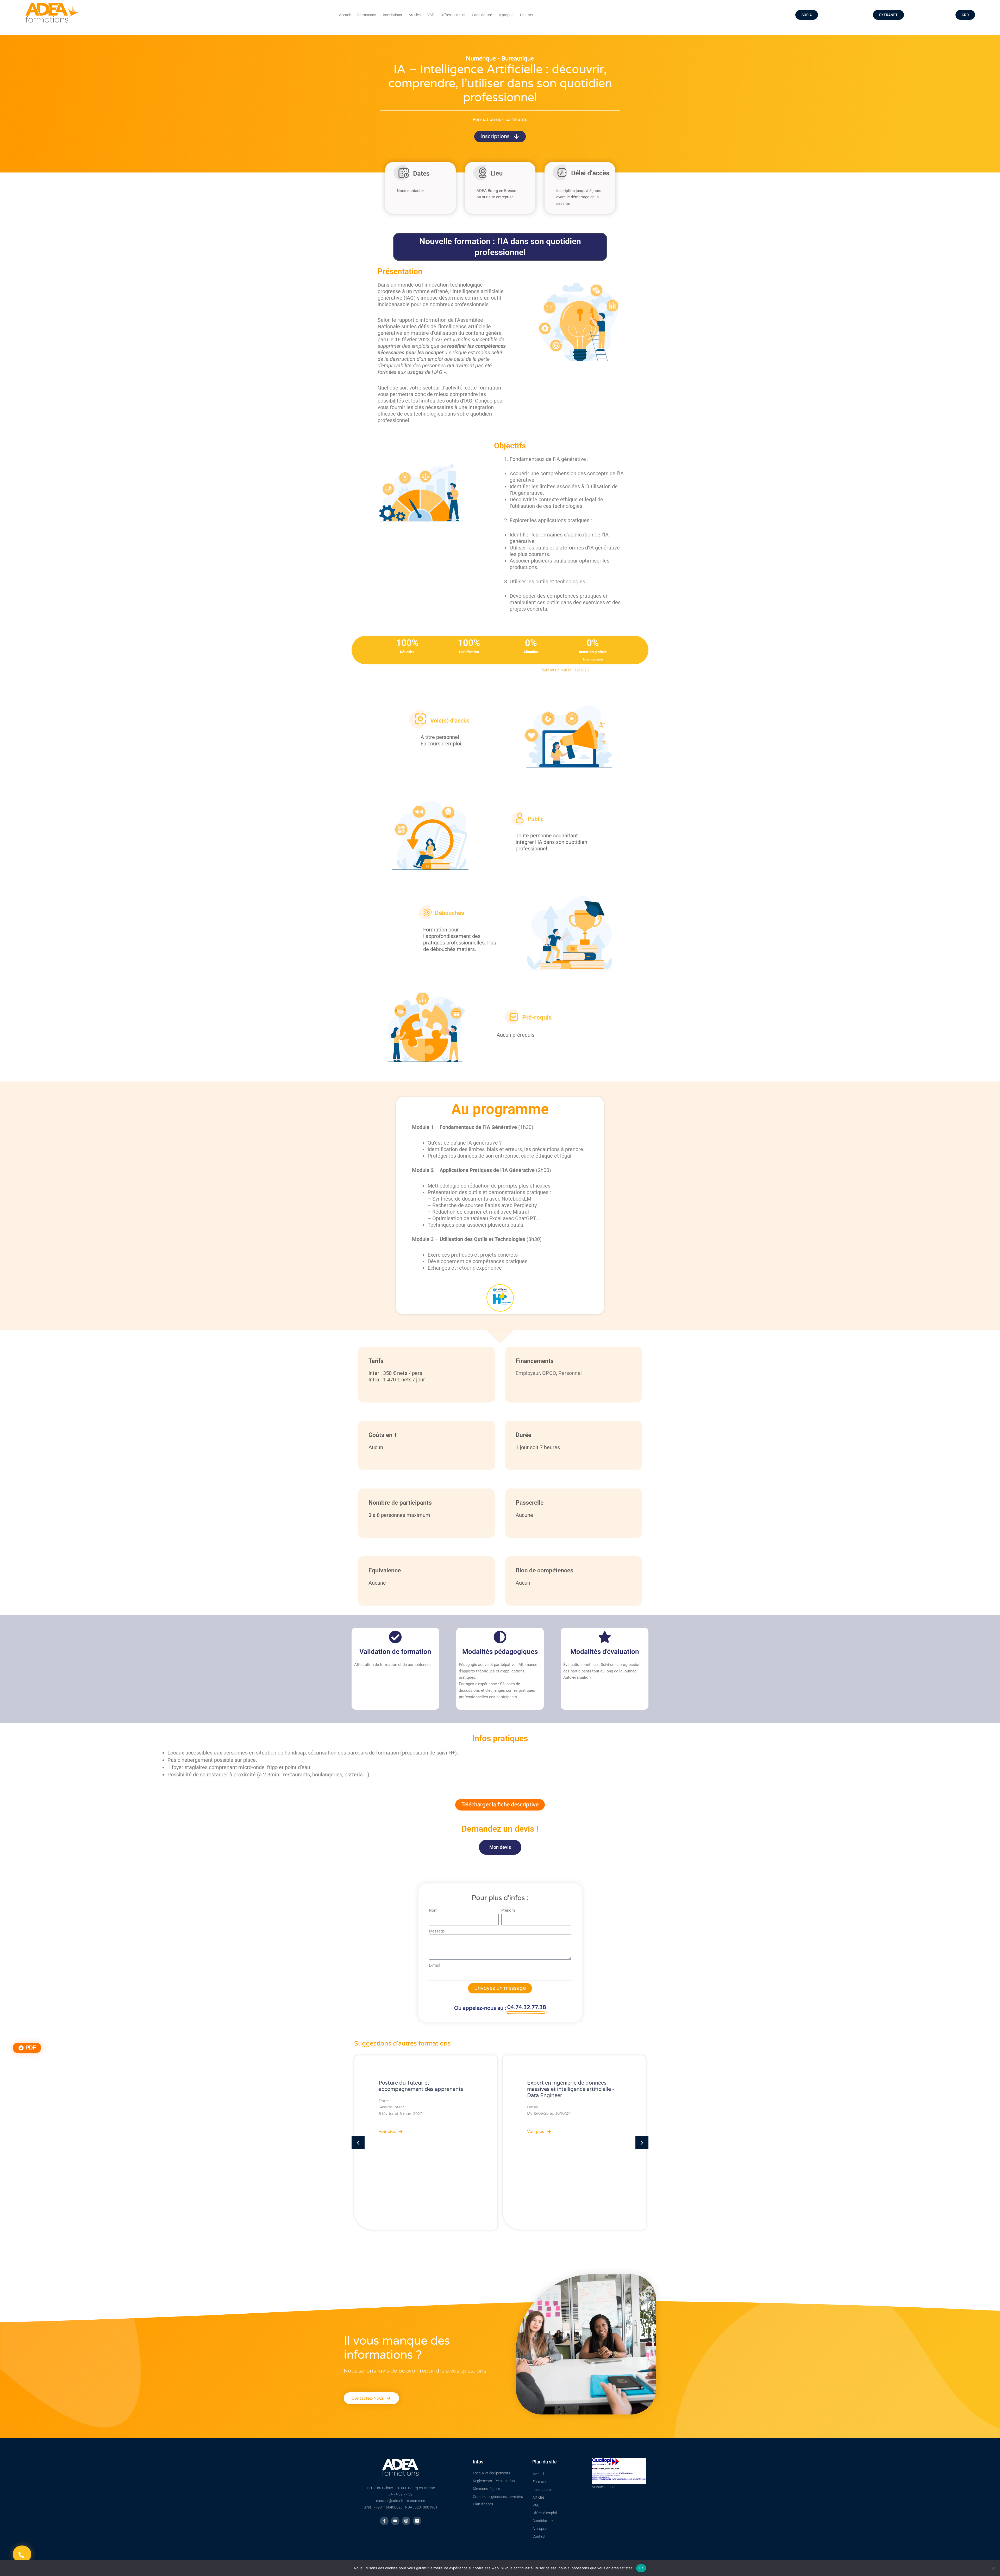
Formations (367, 15)
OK (641, 2568)
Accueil (345, 15)
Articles (415, 15)
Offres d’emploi (453, 15)
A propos (506, 15)
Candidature (482, 15)
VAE (431, 15)
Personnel (570, 1373)
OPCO (549, 1373)
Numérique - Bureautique (500, 59)
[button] (500, 1805)
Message (437, 1931)
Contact (527, 15)
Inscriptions (392, 15)
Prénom (508, 1910)
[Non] (993, 2568)
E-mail (434, 1965)
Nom (433, 1910)
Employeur (528, 1373)
